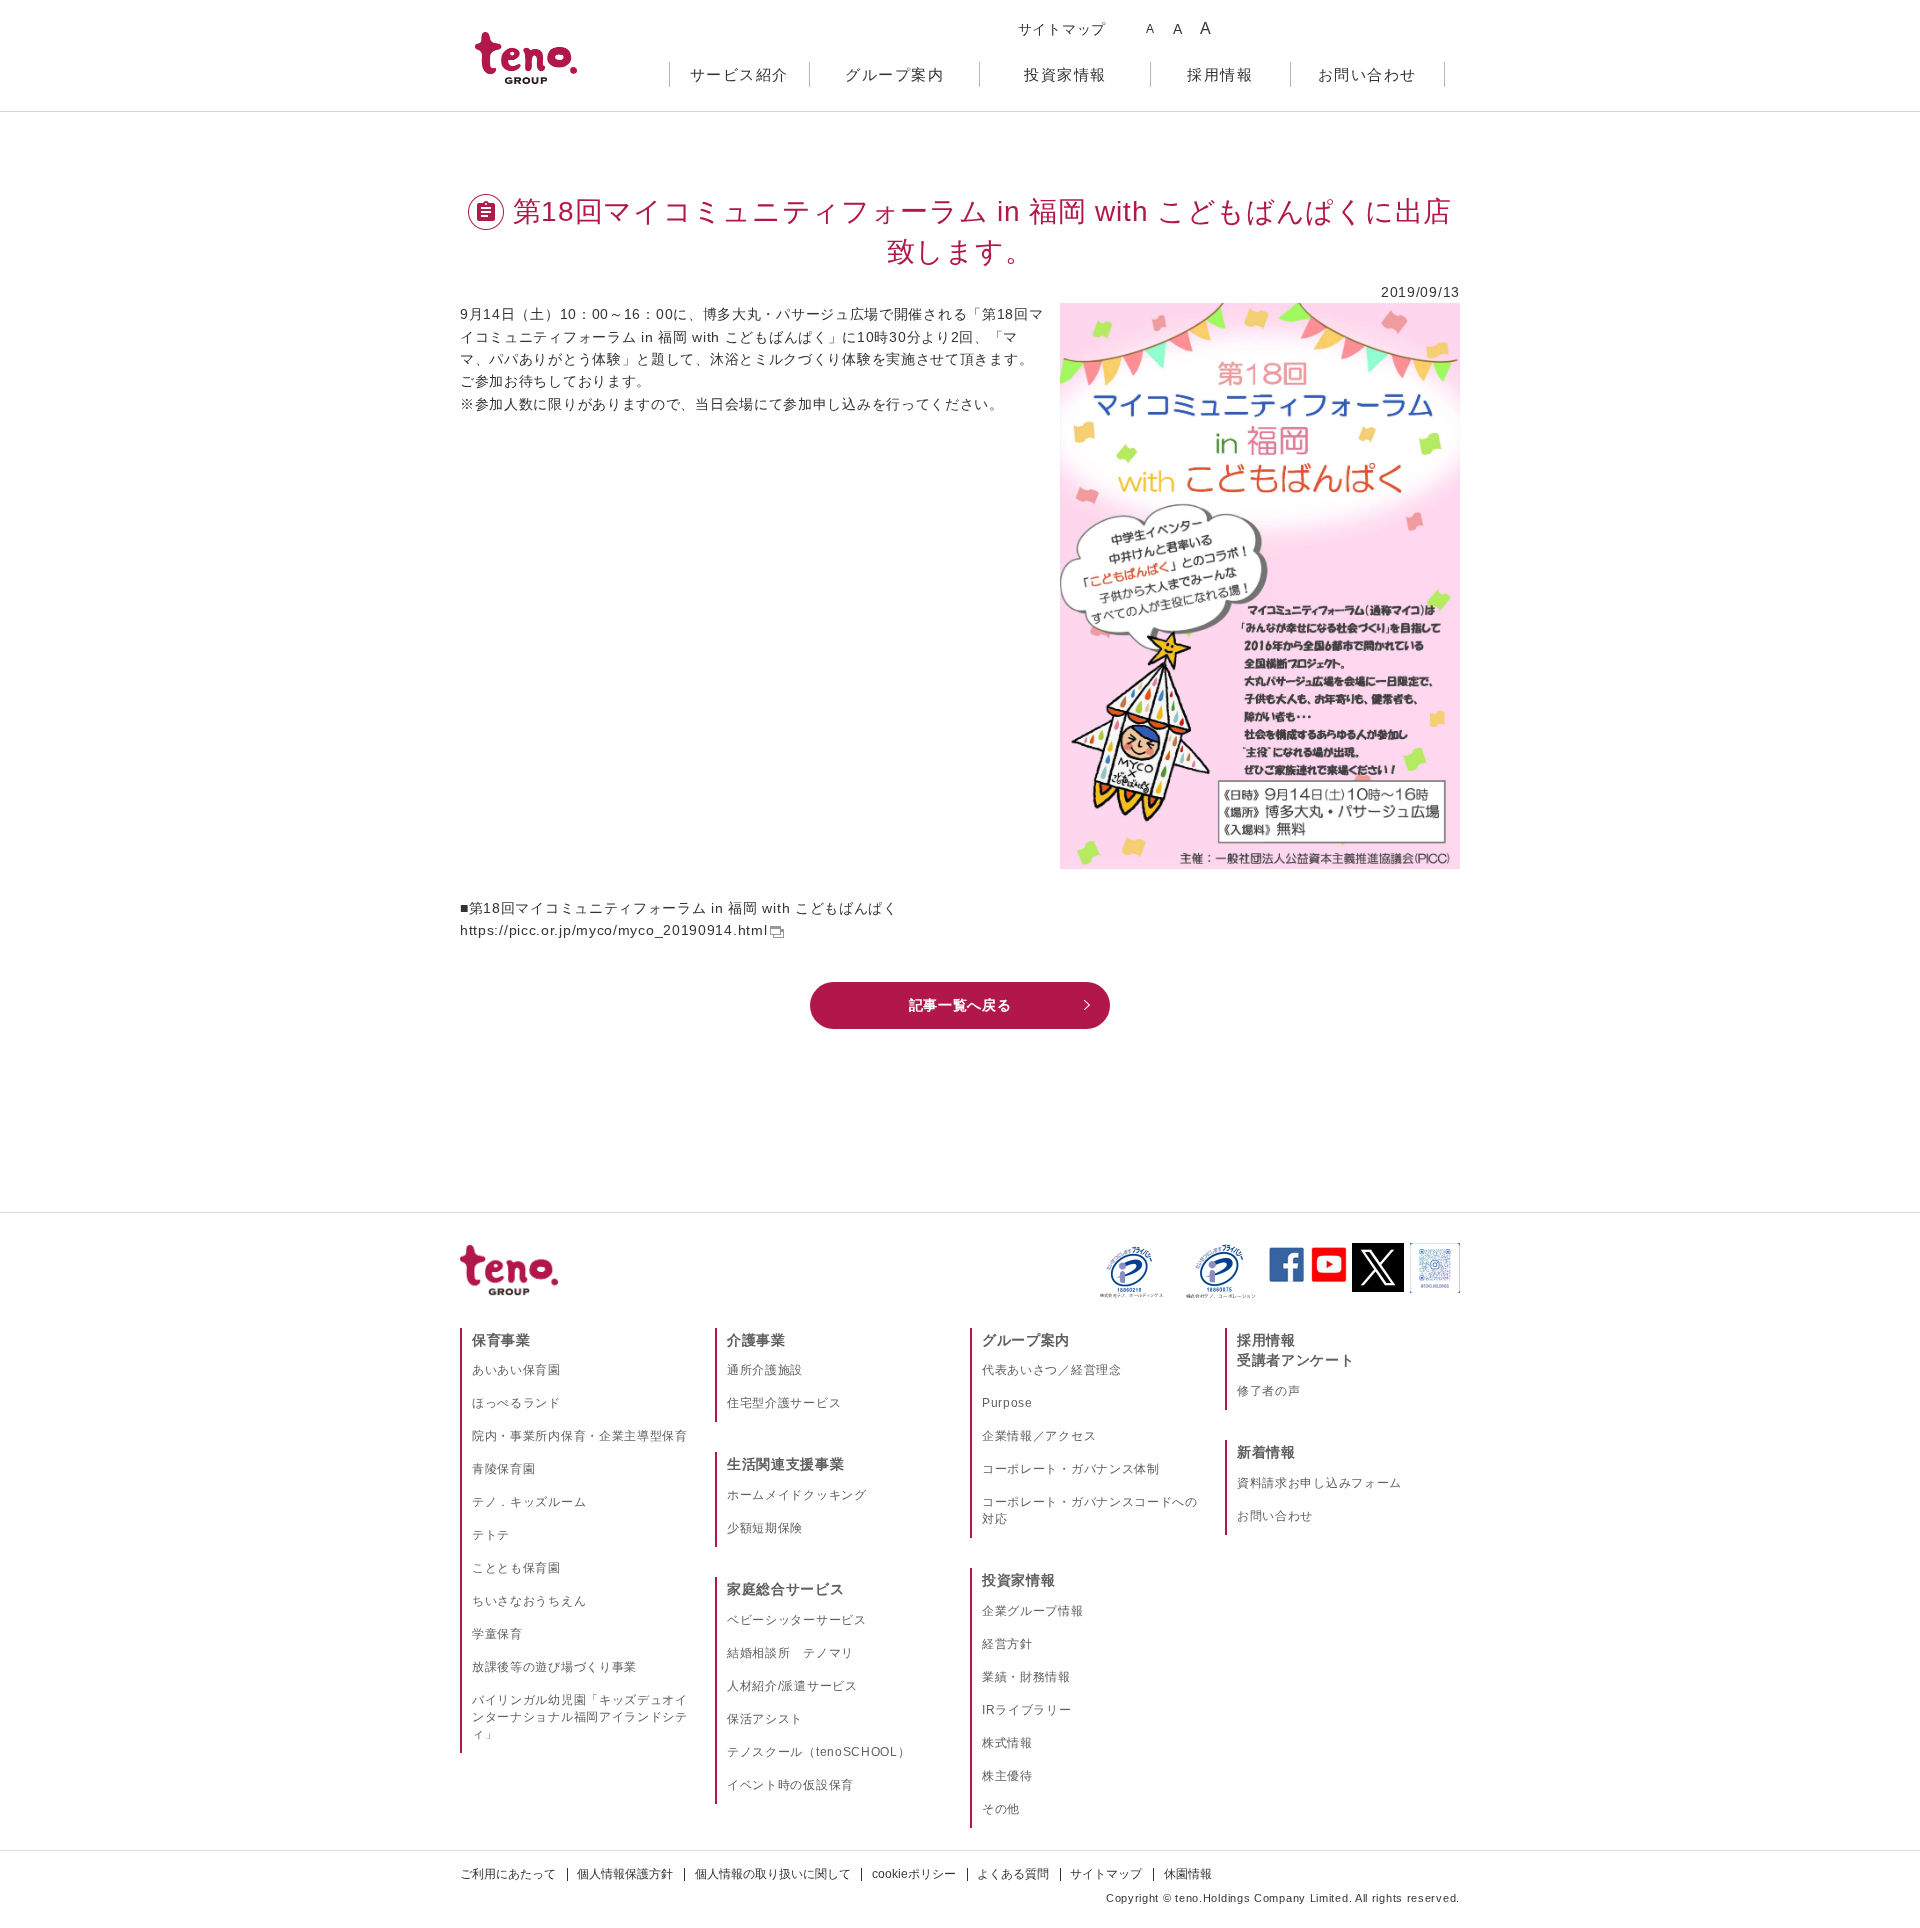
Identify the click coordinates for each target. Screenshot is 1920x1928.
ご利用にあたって (508, 1874)
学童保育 (497, 1634)
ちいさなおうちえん (529, 1601)
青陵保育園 (504, 1469)
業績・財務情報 (1026, 1677)
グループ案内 (1026, 1340)
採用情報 (1266, 1340)
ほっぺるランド (516, 1403)
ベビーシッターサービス (797, 1620)
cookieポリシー (914, 1874)
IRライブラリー (1027, 1710)
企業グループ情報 (1033, 1611)
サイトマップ (1062, 29)
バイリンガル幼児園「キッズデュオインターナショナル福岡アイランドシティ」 (580, 1717)
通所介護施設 (765, 1370)
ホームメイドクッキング (797, 1495)
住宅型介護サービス (784, 1403)
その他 (1001, 1809)
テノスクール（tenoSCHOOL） (819, 1752)
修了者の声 (1269, 1391)
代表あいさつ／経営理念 (1052, 1370)
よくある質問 (1013, 1874)
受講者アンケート (1296, 1360)
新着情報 (1266, 1452)
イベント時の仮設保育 (790, 1785)
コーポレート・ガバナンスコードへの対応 (1090, 1510)
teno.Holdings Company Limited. (1263, 1898)
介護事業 (756, 1340)
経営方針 (1007, 1644)
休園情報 (1188, 1874)
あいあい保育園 (516, 1370)
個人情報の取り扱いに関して (773, 1874)
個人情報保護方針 (625, 1874)
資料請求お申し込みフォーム (1319, 1483)
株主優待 (1007, 1776)
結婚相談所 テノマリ (790, 1653)
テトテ (491, 1535)
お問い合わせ (1275, 1516)
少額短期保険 (765, 1528)
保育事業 (501, 1340)
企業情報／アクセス (1039, 1436)
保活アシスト (765, 1719)
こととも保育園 (516, 1568)
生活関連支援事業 (786, 1464)
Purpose (1007, 1403)
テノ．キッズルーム (529, 1502)
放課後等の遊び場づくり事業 (554, 1667)
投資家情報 (1019, 1580)
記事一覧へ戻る (960, 1005)
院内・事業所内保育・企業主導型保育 (580, 1436)
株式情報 (1007, 1743)
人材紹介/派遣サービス (792, 1686)
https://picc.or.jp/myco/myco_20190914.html (613, 930)
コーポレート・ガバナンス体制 (1071, 1469)
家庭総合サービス (786, 1589)
